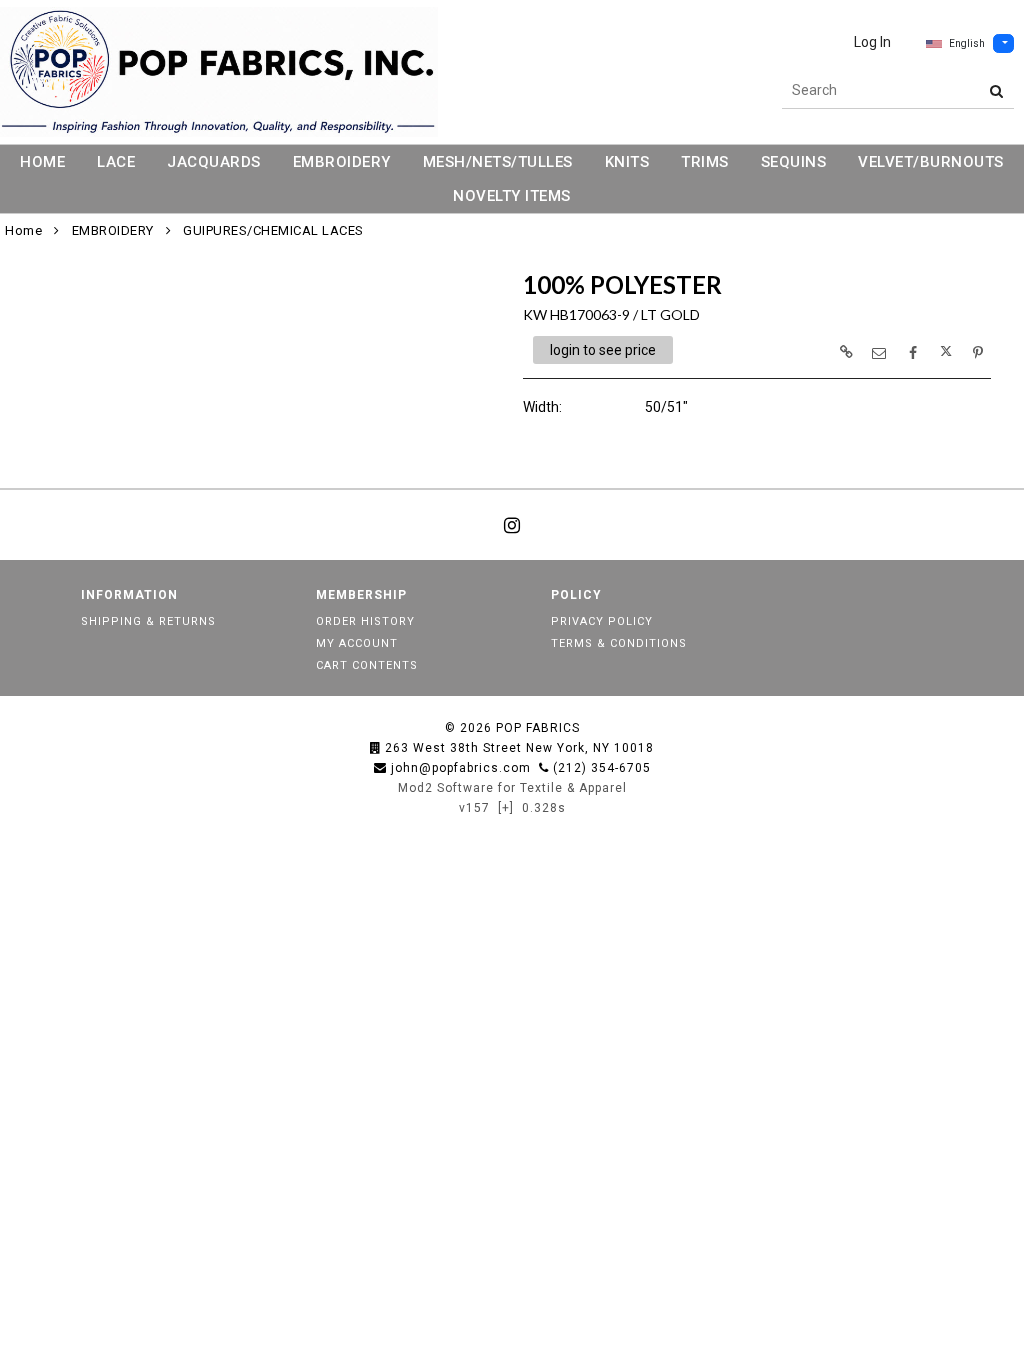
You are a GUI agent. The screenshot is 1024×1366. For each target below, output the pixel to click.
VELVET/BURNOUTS (931, 162)
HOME (42, 162)
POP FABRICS (538, 728)
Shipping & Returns (148, 621)
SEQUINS (794, 162)
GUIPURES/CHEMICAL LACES (273, 230)
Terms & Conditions (619, 643)
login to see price (603, 350)
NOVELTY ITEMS (512, 196)
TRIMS (705, 162)
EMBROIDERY (342, 162)
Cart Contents (367, 665)
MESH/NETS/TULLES (498, 162)
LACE (116, 162)
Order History (365, 621)
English (967, 43)
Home (23, 230)
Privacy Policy (602, 621)
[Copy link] (846, 352)
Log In (872, 42)
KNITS (627, 162)
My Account (357, 643)
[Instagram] (512, 525)
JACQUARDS (214, 162)
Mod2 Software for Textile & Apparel (512, 788)
